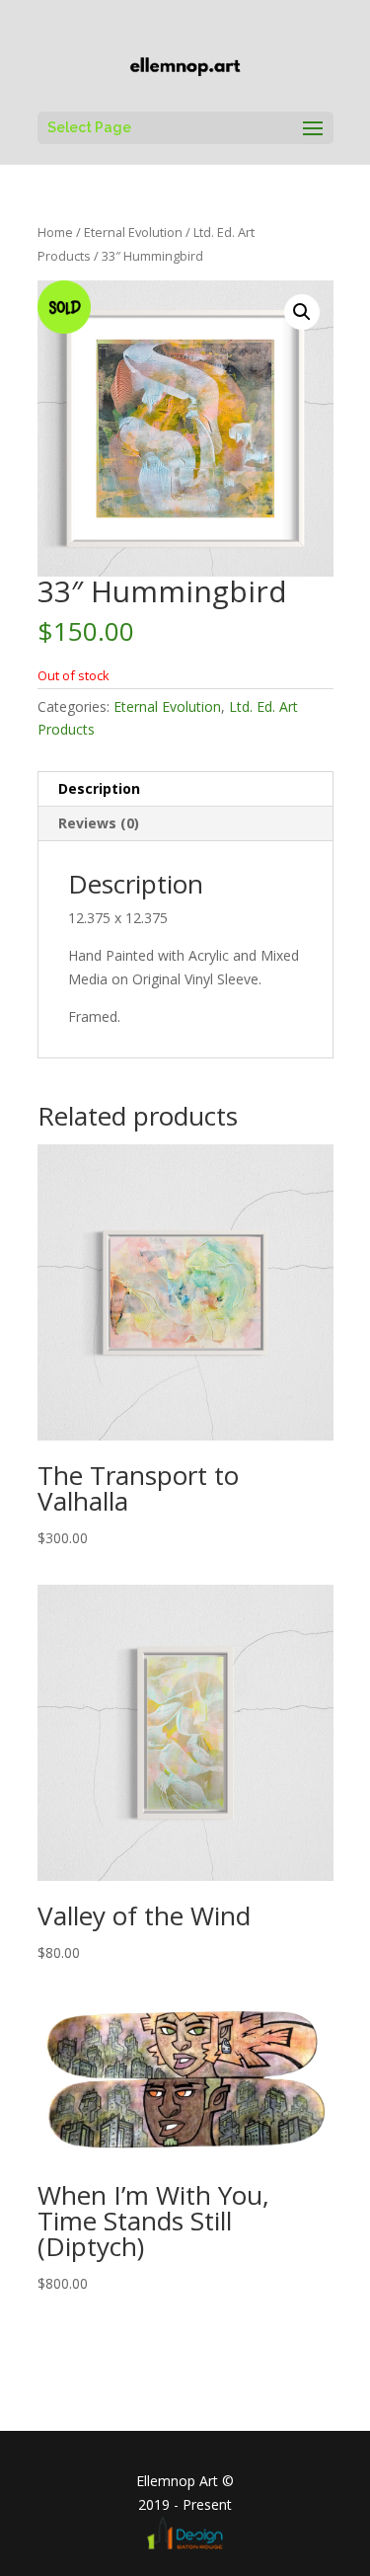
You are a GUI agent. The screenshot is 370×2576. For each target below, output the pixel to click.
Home (55, 232)
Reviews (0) (99, 823)
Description (99, 788)
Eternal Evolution (133, 232)
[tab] (185, 789)
